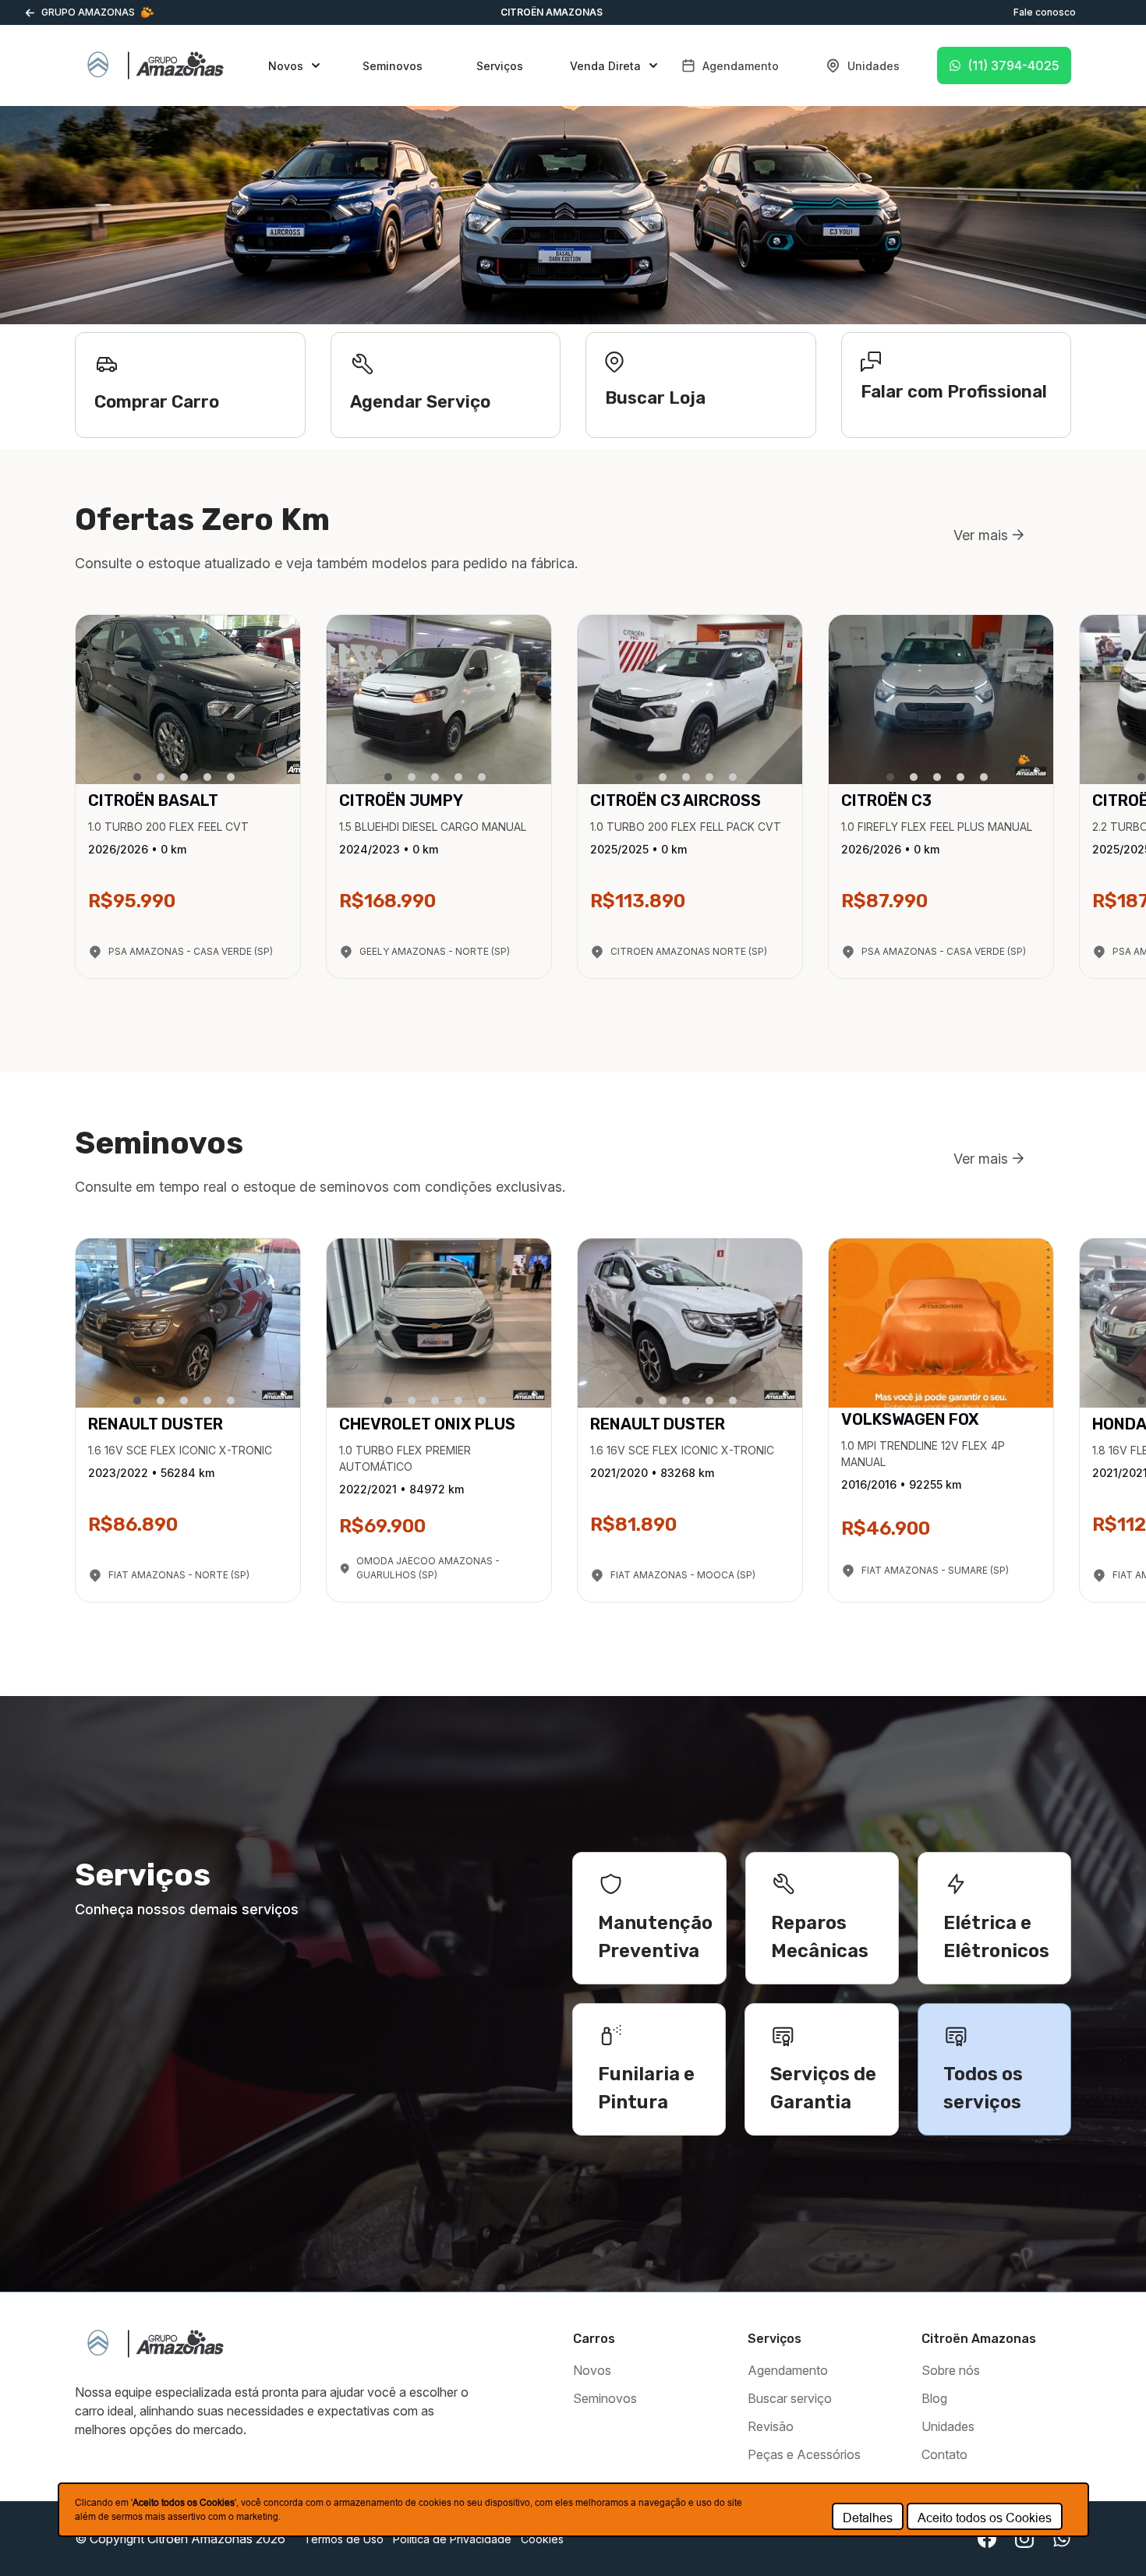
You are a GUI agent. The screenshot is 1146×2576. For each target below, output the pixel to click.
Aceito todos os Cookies (985, 2518)
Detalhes (868, 2518)
